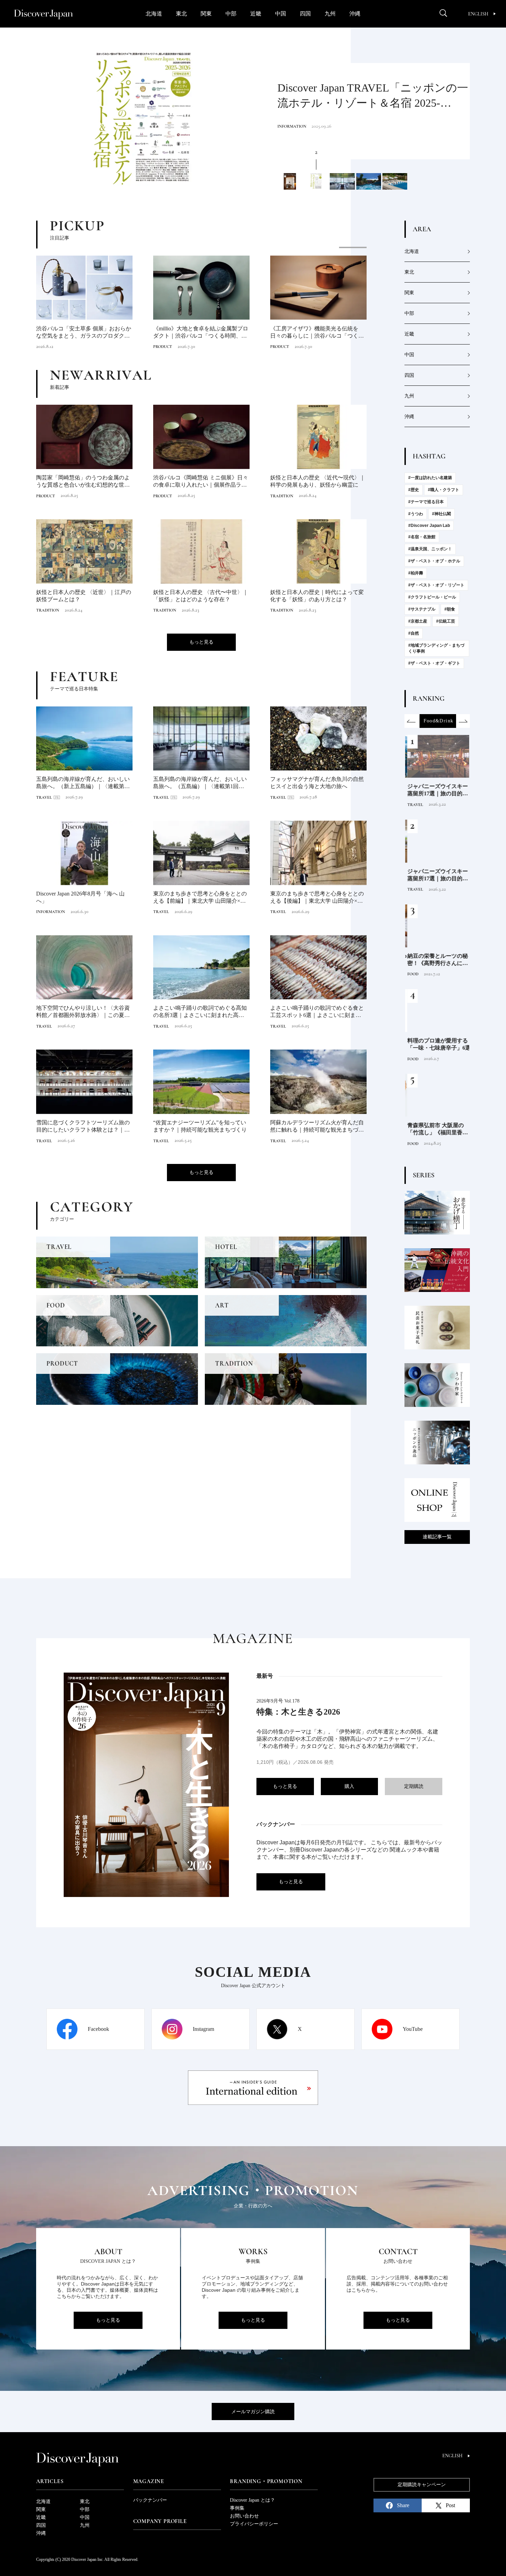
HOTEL (193, 347)
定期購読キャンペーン (422, 2485)
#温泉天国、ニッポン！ (430, 549)
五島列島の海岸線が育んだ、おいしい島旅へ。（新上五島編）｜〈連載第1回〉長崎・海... (83, 783)
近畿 (256, 14)
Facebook (98, 2029)
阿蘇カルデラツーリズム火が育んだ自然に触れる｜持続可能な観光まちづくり (317, 1127)
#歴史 (414, 490)
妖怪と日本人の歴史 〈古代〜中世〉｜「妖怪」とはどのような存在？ (201, 596)
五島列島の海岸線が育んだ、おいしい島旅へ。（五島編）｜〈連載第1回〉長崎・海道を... (201, 783)
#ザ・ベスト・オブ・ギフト (434, 663)
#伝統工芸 (446, 621)
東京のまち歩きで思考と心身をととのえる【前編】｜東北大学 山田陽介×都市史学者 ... (200, 898)
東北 (181, 14)
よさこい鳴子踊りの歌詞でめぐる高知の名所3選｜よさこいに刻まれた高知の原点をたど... (201, 1012)
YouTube (413, 2029)
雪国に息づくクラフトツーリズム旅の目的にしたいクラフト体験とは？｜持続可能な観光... (83, 1127)
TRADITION (282, 496)
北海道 (154, 14)
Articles (50, 2481)
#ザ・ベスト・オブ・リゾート (436, 585)
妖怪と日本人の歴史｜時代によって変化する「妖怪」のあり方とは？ (317, 596)
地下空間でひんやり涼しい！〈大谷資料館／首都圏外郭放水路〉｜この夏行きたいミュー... (83, 1012)
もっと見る (201, 642)
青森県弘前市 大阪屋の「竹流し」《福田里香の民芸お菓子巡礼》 (435, 1129)
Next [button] (463, 721)
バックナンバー (150, 2500)
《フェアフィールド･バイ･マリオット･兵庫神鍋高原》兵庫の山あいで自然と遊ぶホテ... (234, 333)
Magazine (149, 2481)
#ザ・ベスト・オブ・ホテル (434, 561)
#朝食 (450, 609)
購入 (349, 1786)
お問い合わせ (244, 2516)
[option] (143, 119)
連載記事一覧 (437, 1537)
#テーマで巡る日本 (426, 502)
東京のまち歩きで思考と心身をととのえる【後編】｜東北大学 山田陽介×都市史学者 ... (317, 898)
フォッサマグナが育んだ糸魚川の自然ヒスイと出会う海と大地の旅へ (317, 783)
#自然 (414, 633)
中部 (231, 14)
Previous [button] (411, 721)
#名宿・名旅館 (422, 537)
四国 (305, 14)
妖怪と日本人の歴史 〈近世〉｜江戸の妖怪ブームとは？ (84, 596)
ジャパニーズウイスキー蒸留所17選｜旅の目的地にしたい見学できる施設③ (435, 790)
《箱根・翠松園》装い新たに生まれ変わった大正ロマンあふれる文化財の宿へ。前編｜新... (350, 333)
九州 (330, 14)
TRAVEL (285, 126)
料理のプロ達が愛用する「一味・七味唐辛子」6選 (437, 1044)
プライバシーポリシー (254, 2524)
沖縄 (355, 14)
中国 (281, 14)
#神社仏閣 (441, 514)
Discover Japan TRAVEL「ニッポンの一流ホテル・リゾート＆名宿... (117, 332)
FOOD (411, 974)
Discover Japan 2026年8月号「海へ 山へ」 (80, 897)
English (478, 14)
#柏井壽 (416, 573)
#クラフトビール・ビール (432, 597)
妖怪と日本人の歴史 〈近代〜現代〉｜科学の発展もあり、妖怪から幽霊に (318, 481)
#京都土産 (418, 621)
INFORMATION (84, 347)
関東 (206, 14)
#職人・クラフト (444, 490)
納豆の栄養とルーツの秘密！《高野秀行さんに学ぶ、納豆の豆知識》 (435, 960)
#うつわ (416, 514)
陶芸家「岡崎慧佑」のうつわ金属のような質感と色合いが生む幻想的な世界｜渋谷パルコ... (83, 482)
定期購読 (414, 1786)
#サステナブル (422, 609)
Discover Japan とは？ (252, 2500)
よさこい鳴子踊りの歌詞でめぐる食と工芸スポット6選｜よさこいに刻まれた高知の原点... (318, 1012)
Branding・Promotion (266, 2481)
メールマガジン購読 (253, 2412)
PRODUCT (46, 496)
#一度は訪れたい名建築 (430, 478)
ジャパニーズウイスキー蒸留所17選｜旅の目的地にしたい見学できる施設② (435, 875)
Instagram (203, 2029)
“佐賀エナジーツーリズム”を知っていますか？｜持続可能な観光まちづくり (200, 1126)
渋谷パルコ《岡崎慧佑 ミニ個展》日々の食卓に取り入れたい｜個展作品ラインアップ (201, 482)
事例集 (237, 2508)
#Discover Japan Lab (429, 526)
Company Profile (160, 2521)
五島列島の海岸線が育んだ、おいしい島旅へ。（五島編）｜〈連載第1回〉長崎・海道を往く (372, 98)
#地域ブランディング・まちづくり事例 (436, 648)
